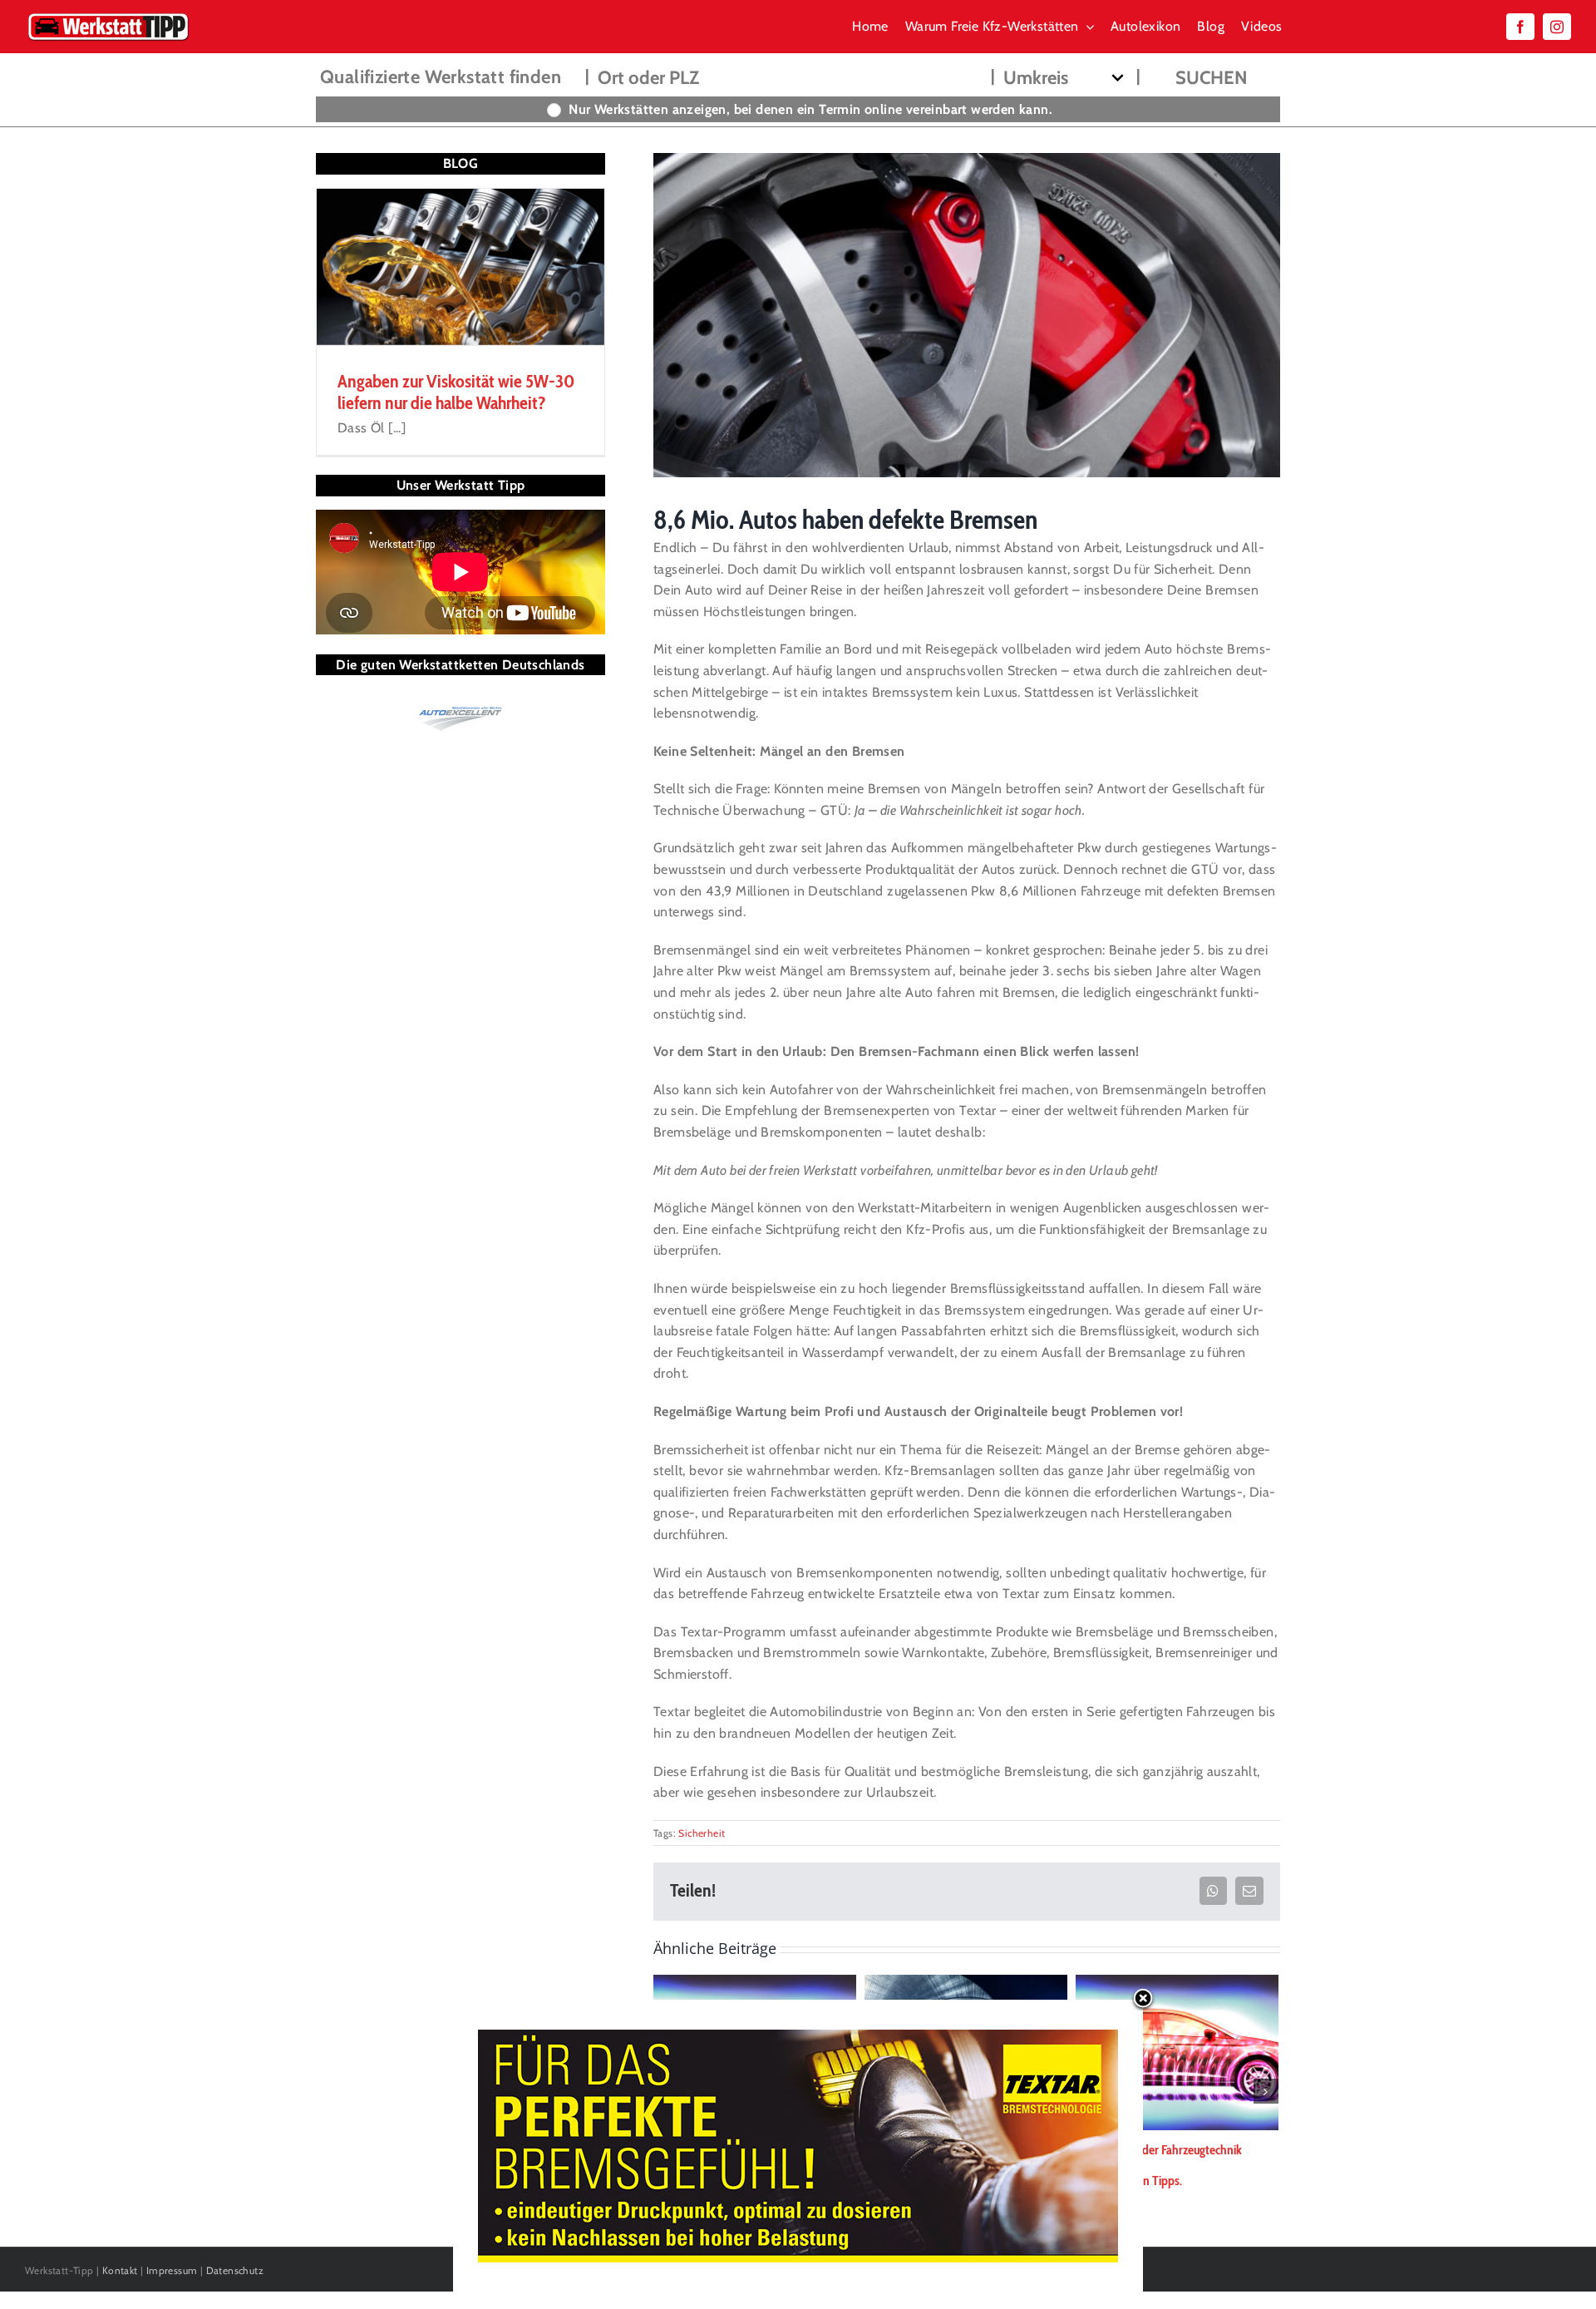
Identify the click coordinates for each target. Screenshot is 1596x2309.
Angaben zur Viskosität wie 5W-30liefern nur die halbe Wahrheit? (456, 392)
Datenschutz (235, 2270)
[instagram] (1557, 27)
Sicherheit (702, 1833)
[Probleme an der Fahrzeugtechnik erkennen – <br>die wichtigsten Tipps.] (1177, 2051)
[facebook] (1520, 27)
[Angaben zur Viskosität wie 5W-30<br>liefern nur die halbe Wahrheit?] (461, 267)
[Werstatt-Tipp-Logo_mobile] (108, 16)
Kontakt (120, 2270)
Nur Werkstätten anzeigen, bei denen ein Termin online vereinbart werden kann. (810, 109)
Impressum (172, 2270)
